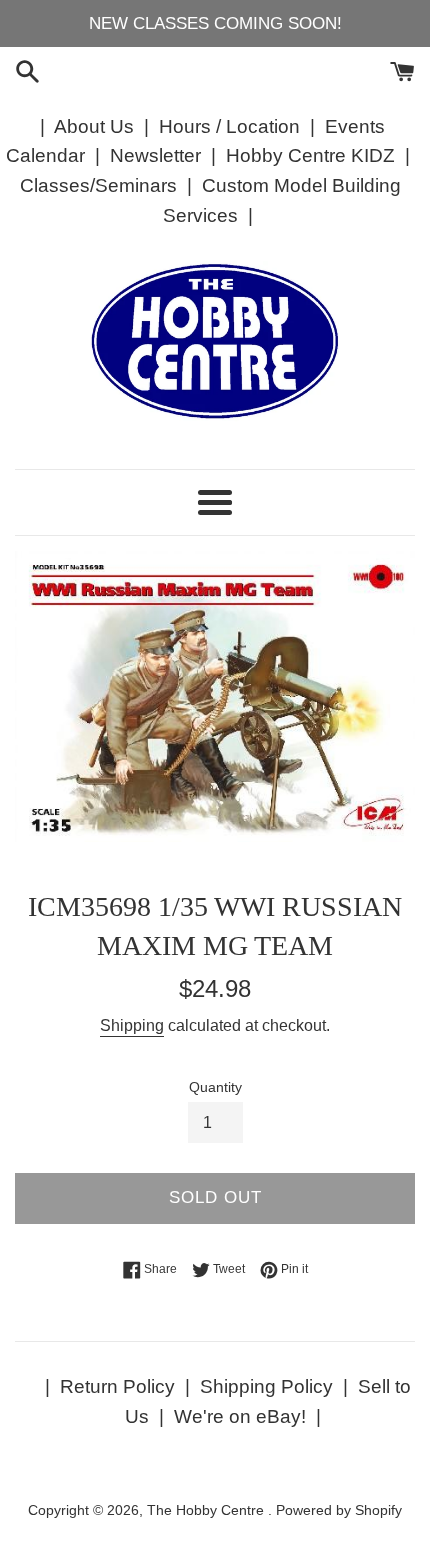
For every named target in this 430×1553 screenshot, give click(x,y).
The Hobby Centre (207, 1510)
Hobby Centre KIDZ (310, 155)
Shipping (132, 1025)
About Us (94, 126)
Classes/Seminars (98, 185)
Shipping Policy (266, 1386)
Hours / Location (229, 126)
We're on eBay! (240, 1416)
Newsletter (155, 155)
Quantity (215, 1087)
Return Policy (117, 1386)
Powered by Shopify (339, 1510)
